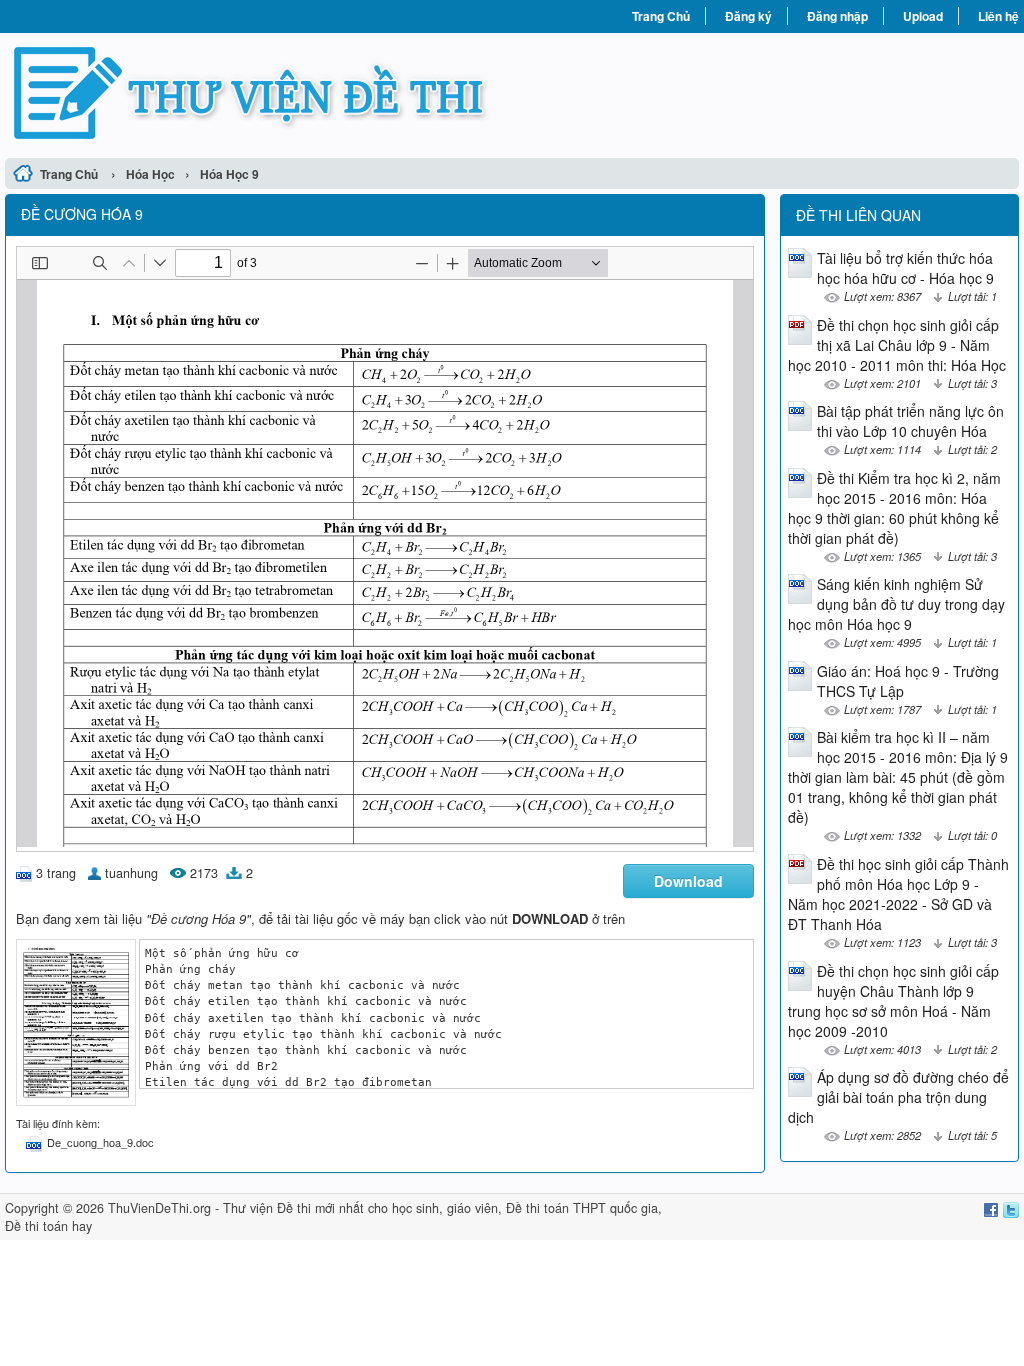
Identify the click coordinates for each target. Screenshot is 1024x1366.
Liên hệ (998, 16)
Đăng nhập (837, 16)
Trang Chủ (661, 16)
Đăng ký (748, 16)
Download (688, 881)
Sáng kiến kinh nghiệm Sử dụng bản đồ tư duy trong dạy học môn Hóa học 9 (896, 604)
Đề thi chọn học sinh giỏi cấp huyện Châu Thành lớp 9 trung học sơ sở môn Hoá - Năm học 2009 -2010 (893, 1001)
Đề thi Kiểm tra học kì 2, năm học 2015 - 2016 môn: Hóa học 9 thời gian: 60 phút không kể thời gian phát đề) (894, 508)
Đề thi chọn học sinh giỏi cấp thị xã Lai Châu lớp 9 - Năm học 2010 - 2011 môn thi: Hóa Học (897, 345)
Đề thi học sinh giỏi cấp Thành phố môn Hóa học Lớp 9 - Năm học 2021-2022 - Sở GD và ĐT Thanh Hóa (898, 894)
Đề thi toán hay (48, 1226)
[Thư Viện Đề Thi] (258, 93)
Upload (923, 16)
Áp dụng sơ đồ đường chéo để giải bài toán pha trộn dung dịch (898, 1097)
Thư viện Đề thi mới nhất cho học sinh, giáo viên (360, 1208)
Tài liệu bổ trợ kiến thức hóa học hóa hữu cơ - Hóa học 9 (905, 268)
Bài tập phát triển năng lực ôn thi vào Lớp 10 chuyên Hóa (910, 421)
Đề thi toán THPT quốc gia (582, 1208)
